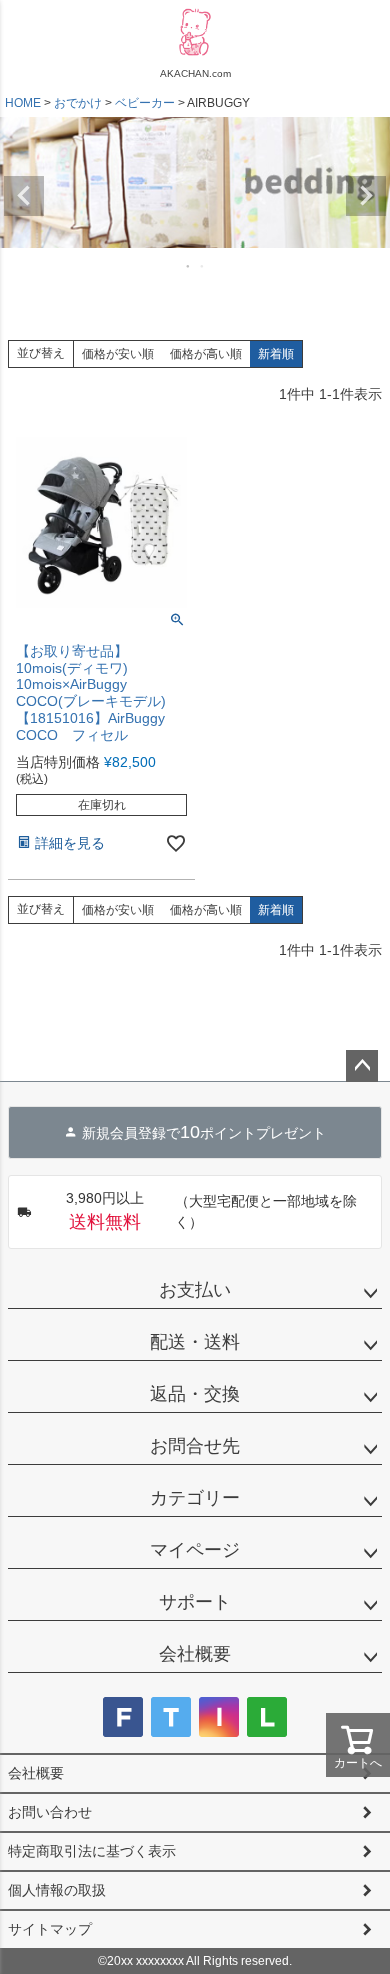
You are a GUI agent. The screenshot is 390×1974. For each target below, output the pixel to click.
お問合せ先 (195, 1446)
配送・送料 (195, 1342)
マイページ (195, 1550)
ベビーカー (145, 103)
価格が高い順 (206, 354)
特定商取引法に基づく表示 (92, 1851)
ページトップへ (362, 1066)
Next (366, 196)
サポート (195, 1602)
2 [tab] (203, 266)
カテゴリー (195, 1498)
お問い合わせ (50, 1812)
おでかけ (78, 103)
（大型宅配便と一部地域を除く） (212, 1211)
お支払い (195, 1290)
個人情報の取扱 (57, 1890)
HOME (23, 103)
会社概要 (195, 1654)
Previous (24, 196)
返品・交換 (195, 1394)
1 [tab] (189, 266)
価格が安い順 (118, 354)
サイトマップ (50, 1929)
